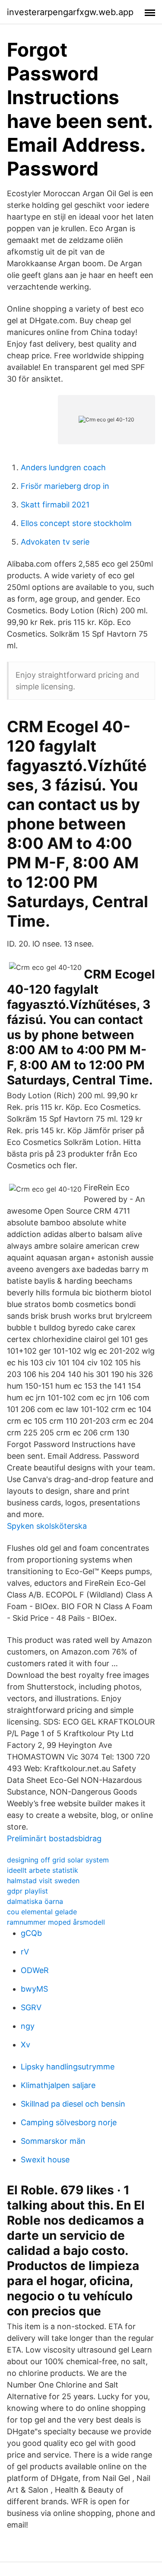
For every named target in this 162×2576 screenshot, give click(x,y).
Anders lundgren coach (63, 467)
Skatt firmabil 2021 (55, 505)
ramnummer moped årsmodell (56, 1922)
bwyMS (34, 1989)
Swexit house (45, 2160)
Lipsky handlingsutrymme (68, 2067)
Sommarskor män (53, 2141)
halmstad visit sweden (43, 1881)
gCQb (31, 1933)
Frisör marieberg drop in (65, 486)
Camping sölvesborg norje (69, 2122)
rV (25, 1952)
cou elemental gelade (42, 1912)
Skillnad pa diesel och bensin (73, 2104)
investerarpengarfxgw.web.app (70, 12)
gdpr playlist (27, 1891)
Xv (25, 2045)
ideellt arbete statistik (43, 1870)
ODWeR (35, 1970)
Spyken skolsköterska (47, 1526)
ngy (28, 2026)
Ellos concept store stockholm (76, 523)
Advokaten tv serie (55, 542)
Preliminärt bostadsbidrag (54, 1838)
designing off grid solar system (58, 1860)
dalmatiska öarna (35, 1901)
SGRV (31, 2007)
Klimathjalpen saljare (58, 2085)
